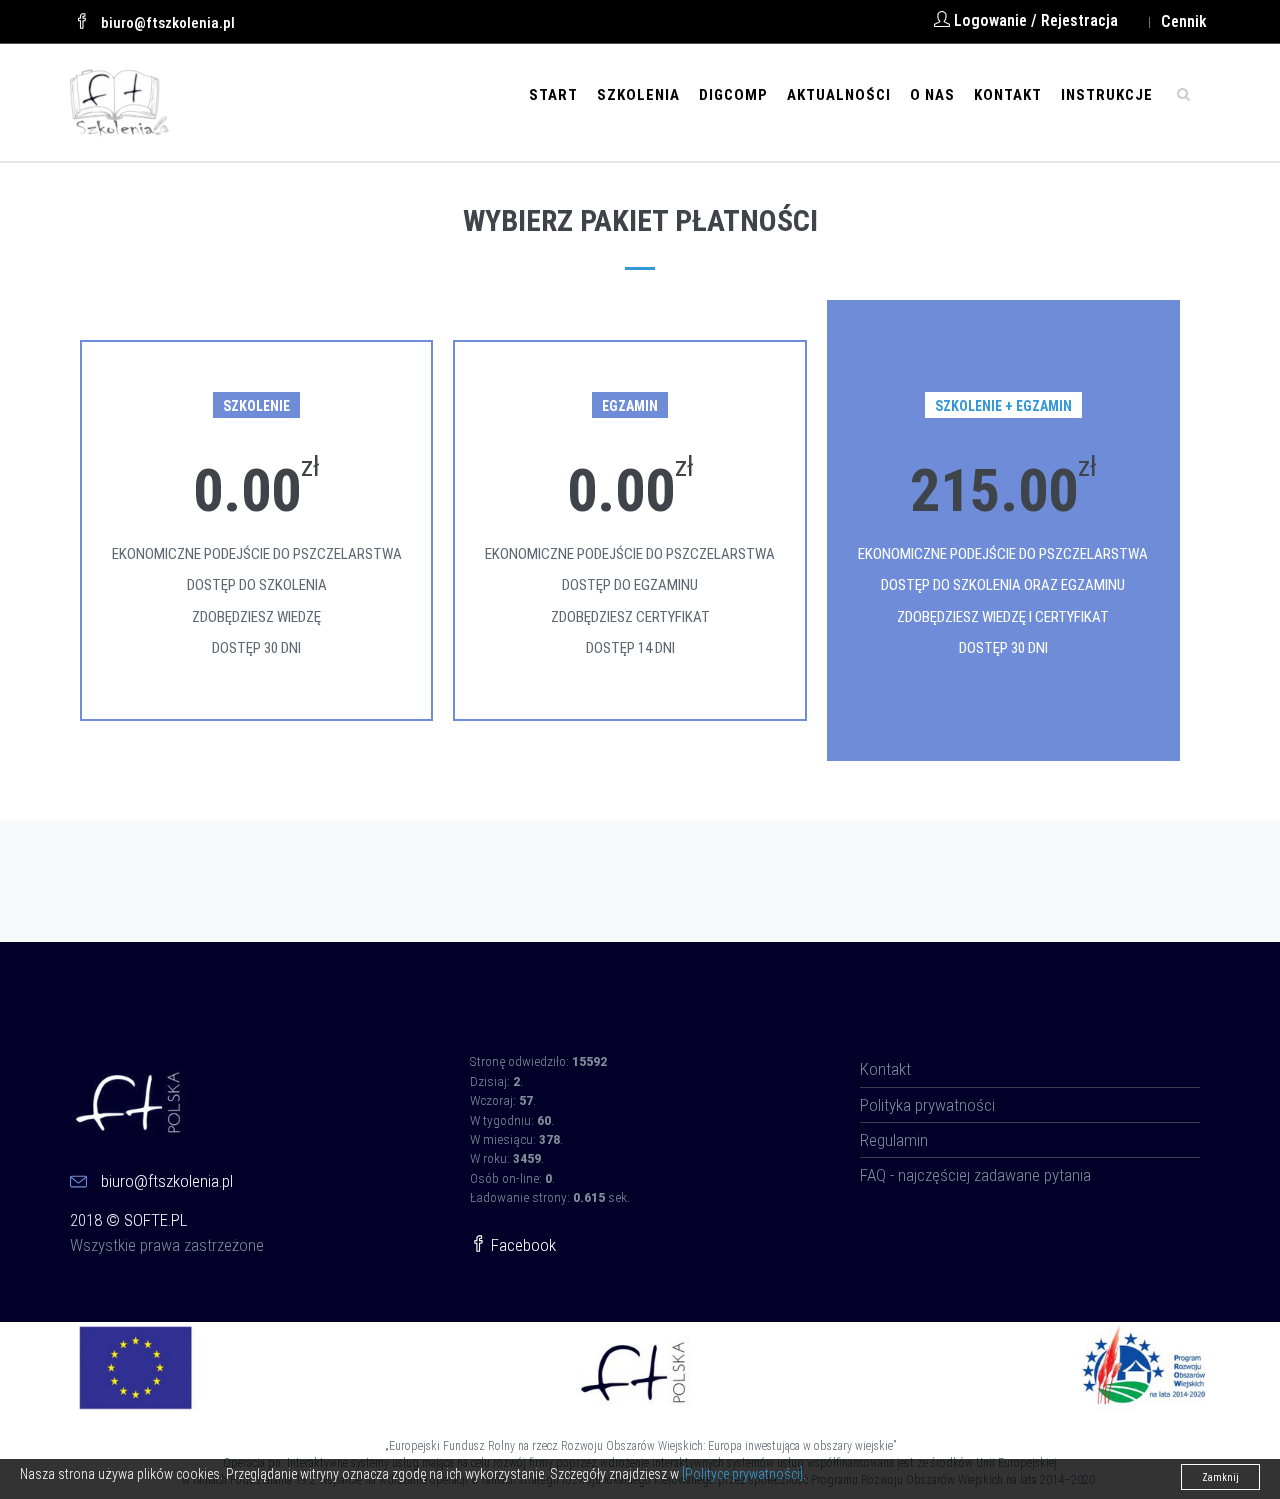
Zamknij (1220, 1477)
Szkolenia (638, 95)
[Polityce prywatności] (742, 1474)
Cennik (1184, 21)
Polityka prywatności (927, 1105)
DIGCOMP (733, 95)
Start (553, 95)
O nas (932, 95)
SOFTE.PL (155, 1220)
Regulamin (894, 1140)
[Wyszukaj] (1183, 93)
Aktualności (839, 95)
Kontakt (1008, 95)
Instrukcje (1107, 95)
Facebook (521, 1245)
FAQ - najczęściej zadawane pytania (975, 1175)
